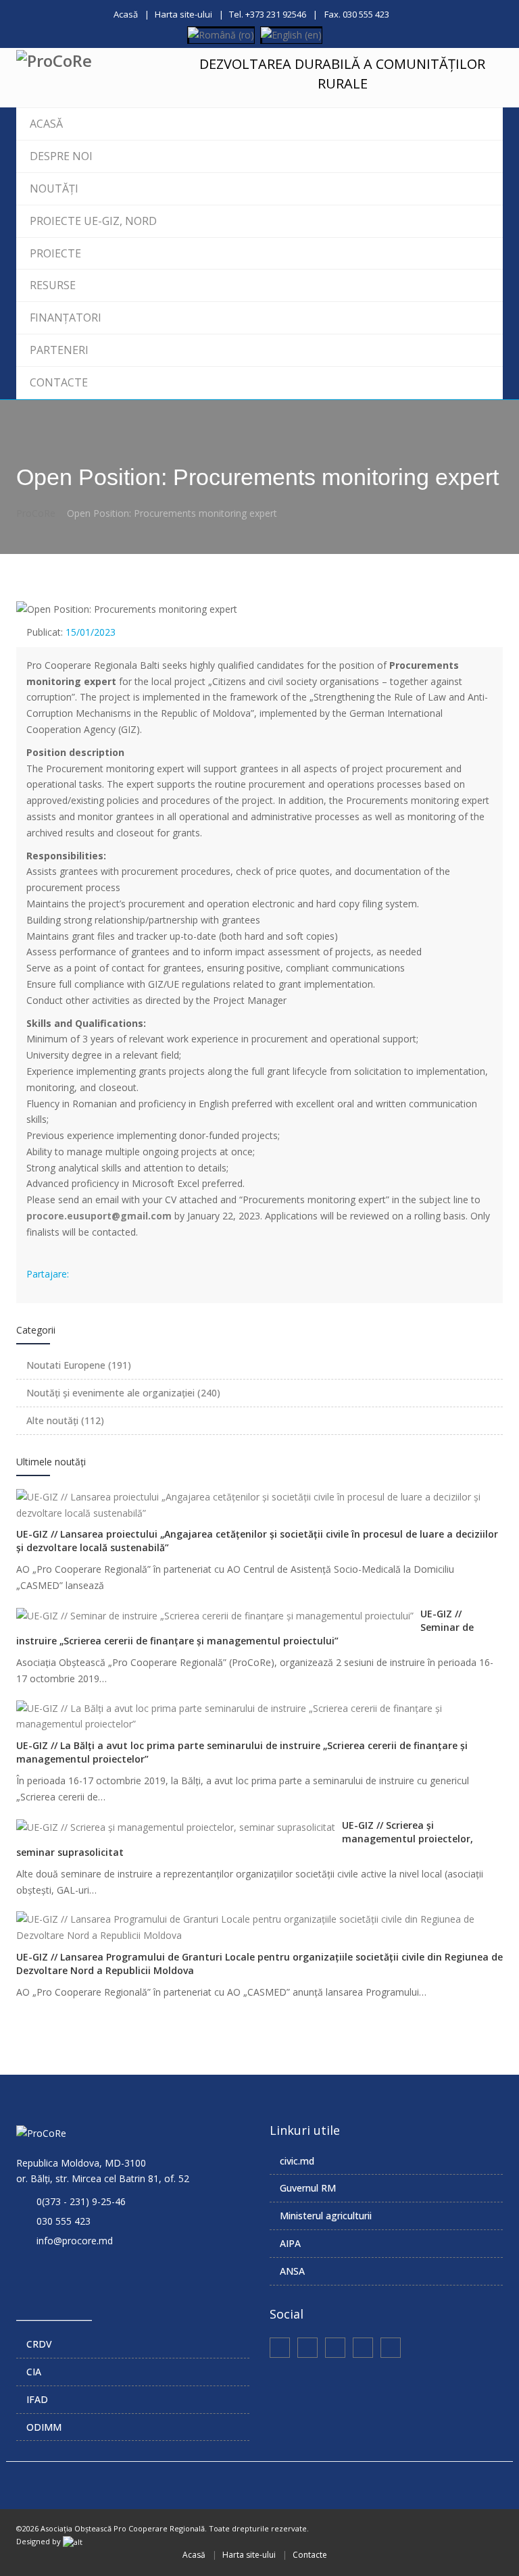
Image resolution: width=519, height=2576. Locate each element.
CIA (34, 2372)
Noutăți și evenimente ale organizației (123, 1393)
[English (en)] (291, 34)
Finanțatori (66, 318)
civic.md (297, 2161)
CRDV (39, 2344)
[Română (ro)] (221, 34)
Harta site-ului (183, 14)
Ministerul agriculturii (326, 2216)
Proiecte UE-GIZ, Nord (93, 221)
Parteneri (59, 350)
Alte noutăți (65, 1420)
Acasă (126, 14)
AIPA (290, 2243)
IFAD (37, 2399)
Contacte (59, 382)
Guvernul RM (308, 2188)
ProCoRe (36, 513)
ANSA (292, 2271)
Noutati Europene (79, 1365)
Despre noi (61, 156)
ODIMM (44, 2427)
